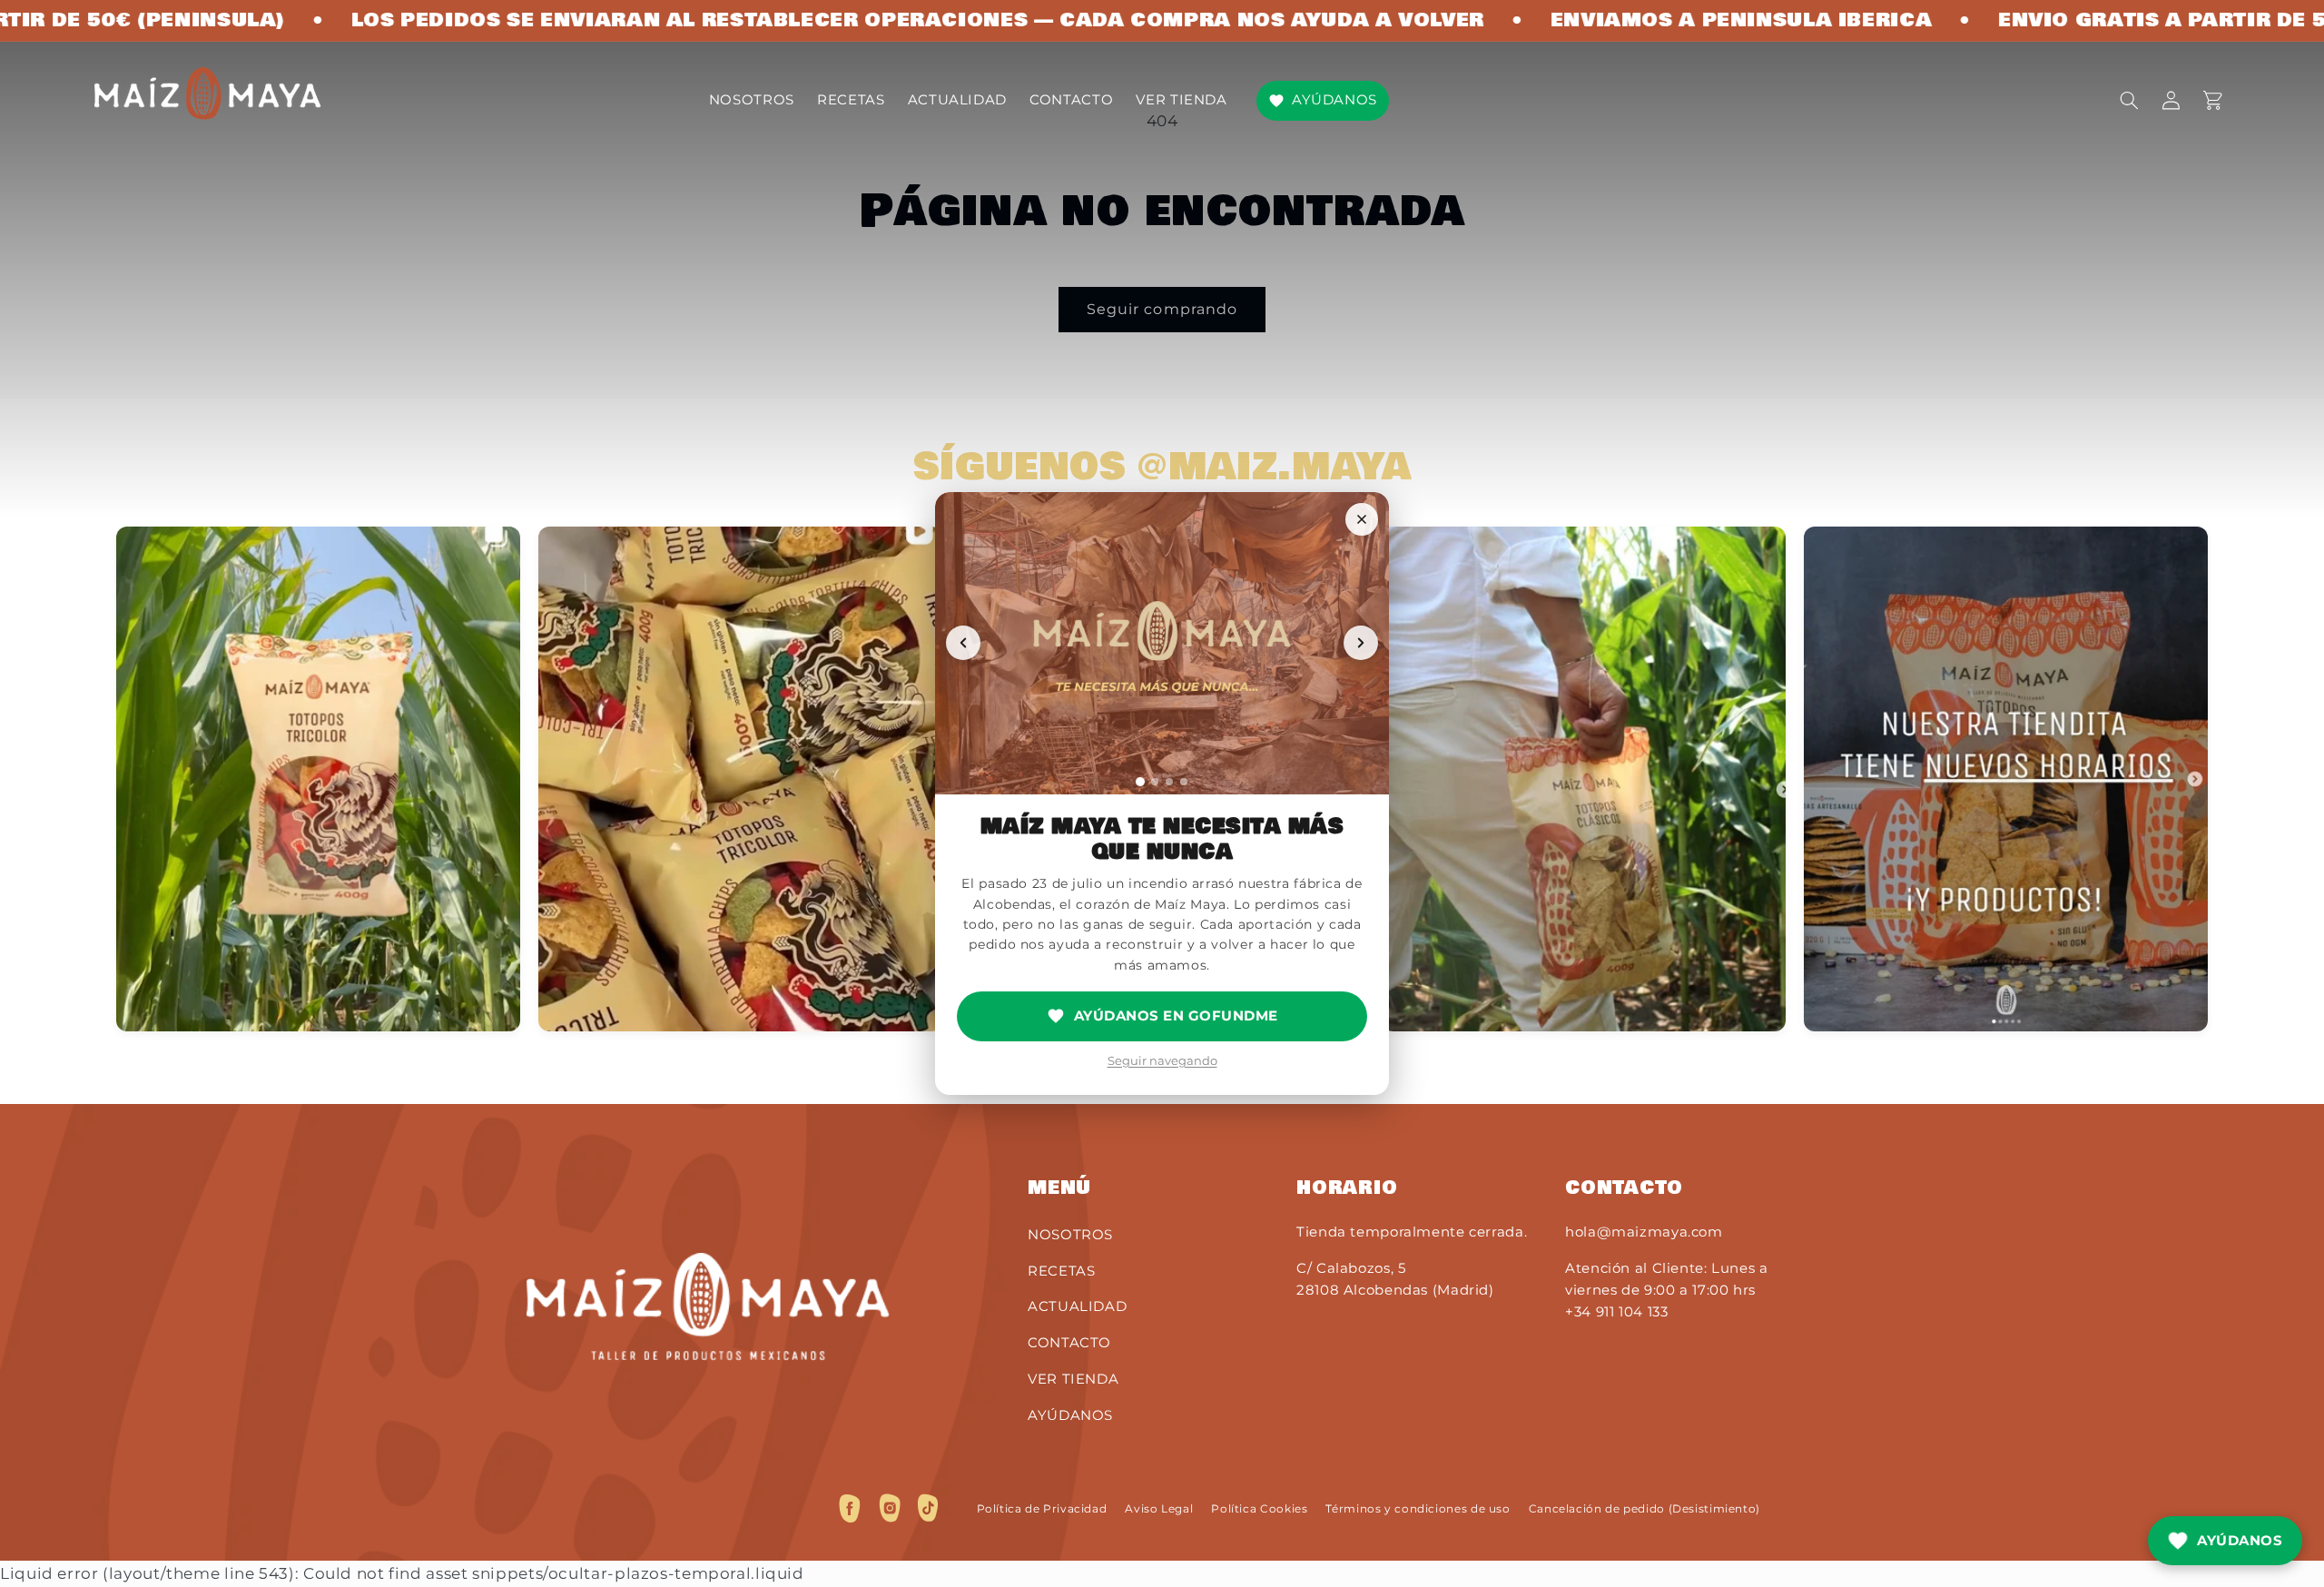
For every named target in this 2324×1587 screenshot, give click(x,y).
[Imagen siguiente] (1361, 643)
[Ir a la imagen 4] (1184, 782)
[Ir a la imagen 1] (1140, 782)
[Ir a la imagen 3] (1169, 782)
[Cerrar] (1362, 519)
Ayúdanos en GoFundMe (1176, 1015)
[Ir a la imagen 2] (1155, 782)
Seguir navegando (1162, 1060)
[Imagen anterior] (963, 643)
